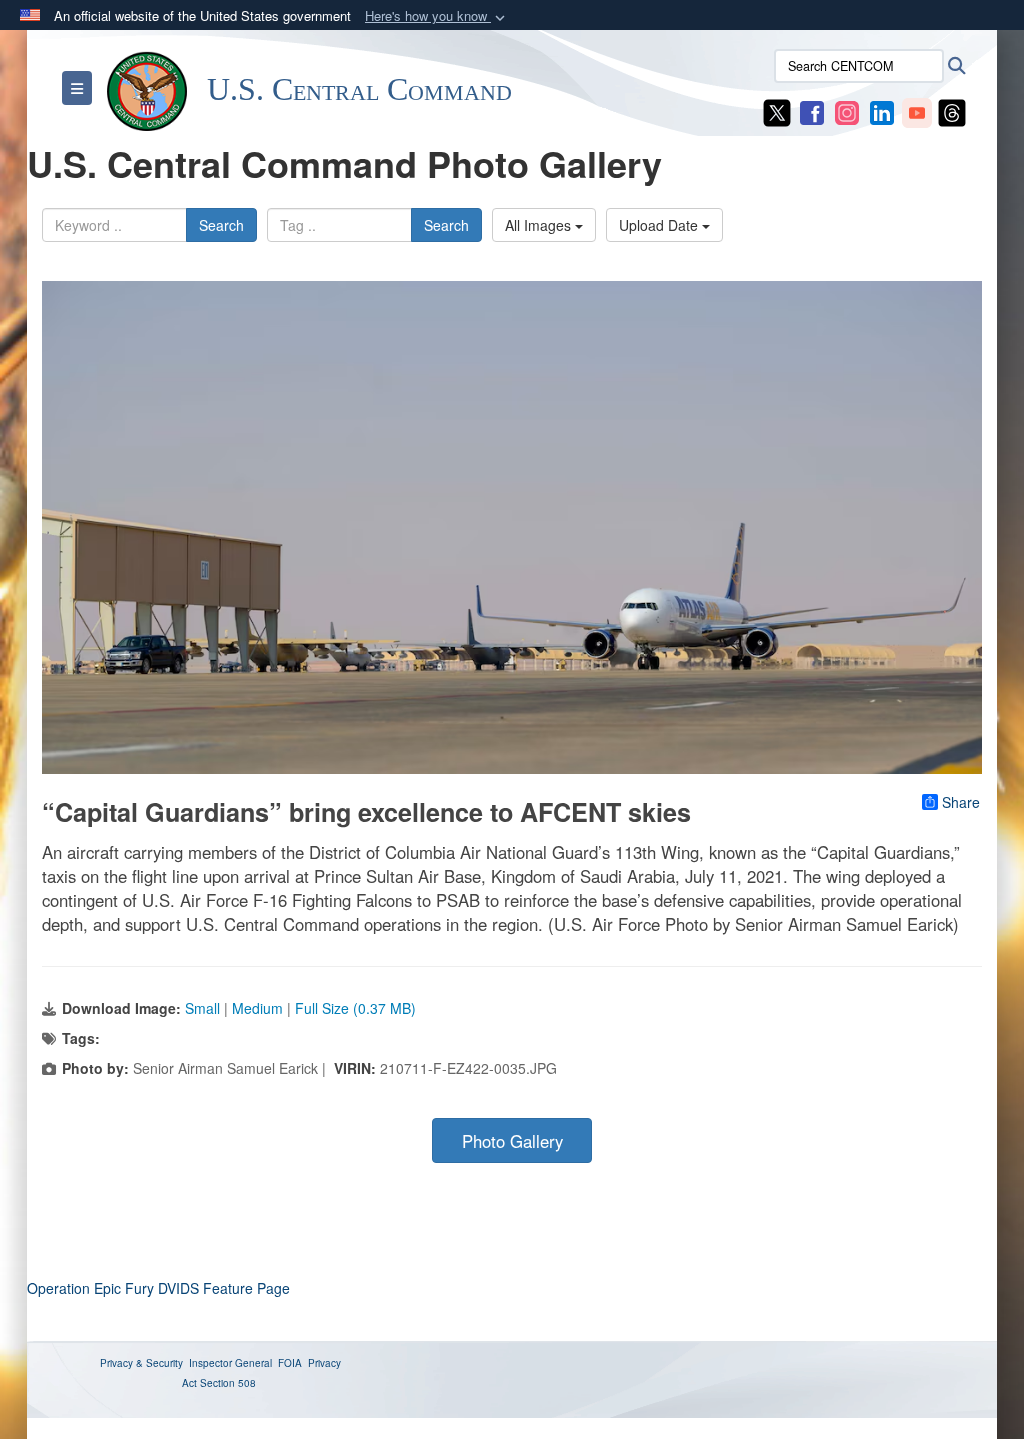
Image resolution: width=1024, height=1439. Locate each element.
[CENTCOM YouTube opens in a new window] (917, 111)
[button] (437, 16)
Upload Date (660, 225)
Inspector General (230, 1363)
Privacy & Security (141, 1363)
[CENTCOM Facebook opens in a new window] (812, 111)
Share (961, 802)
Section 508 (228, 1383)
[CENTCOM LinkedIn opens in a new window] (882, 111)
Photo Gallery (512, 1141)
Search (221, 225)
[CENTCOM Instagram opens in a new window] (847, 111)
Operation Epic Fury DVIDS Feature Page (158, 1288)
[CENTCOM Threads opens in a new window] (952, 111)
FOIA (290, 1363)
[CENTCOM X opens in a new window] (777, 111)
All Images (540, 225)
